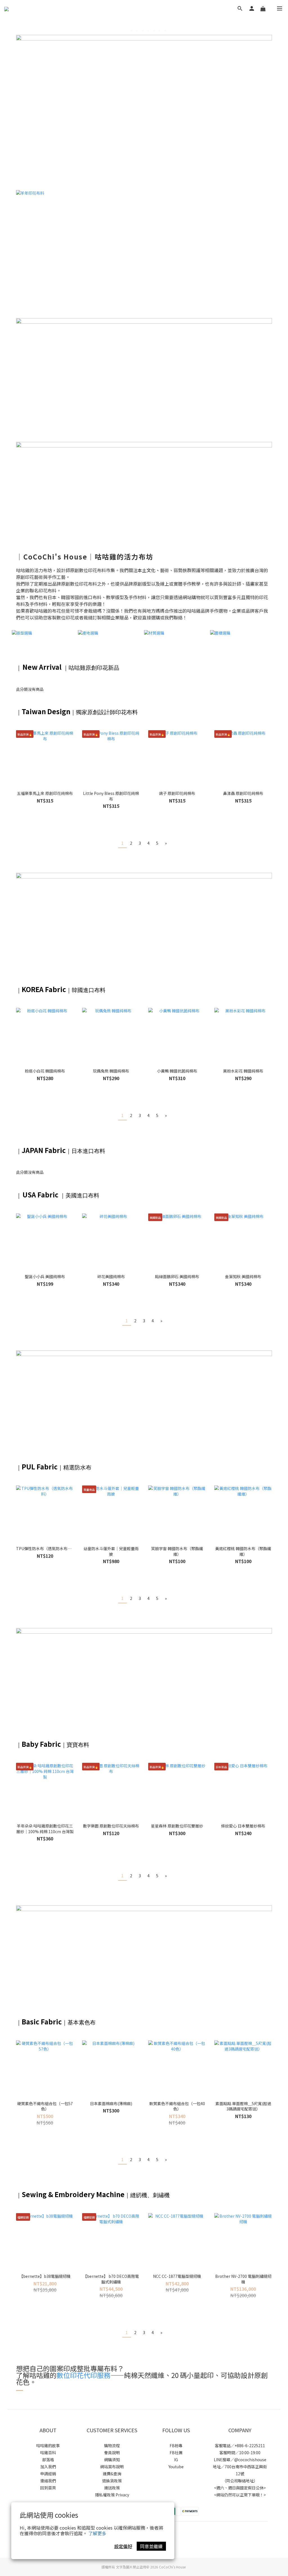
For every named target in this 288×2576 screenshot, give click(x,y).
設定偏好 (123, 2546)
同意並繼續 (151, 2546)
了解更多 (97, 2533)
